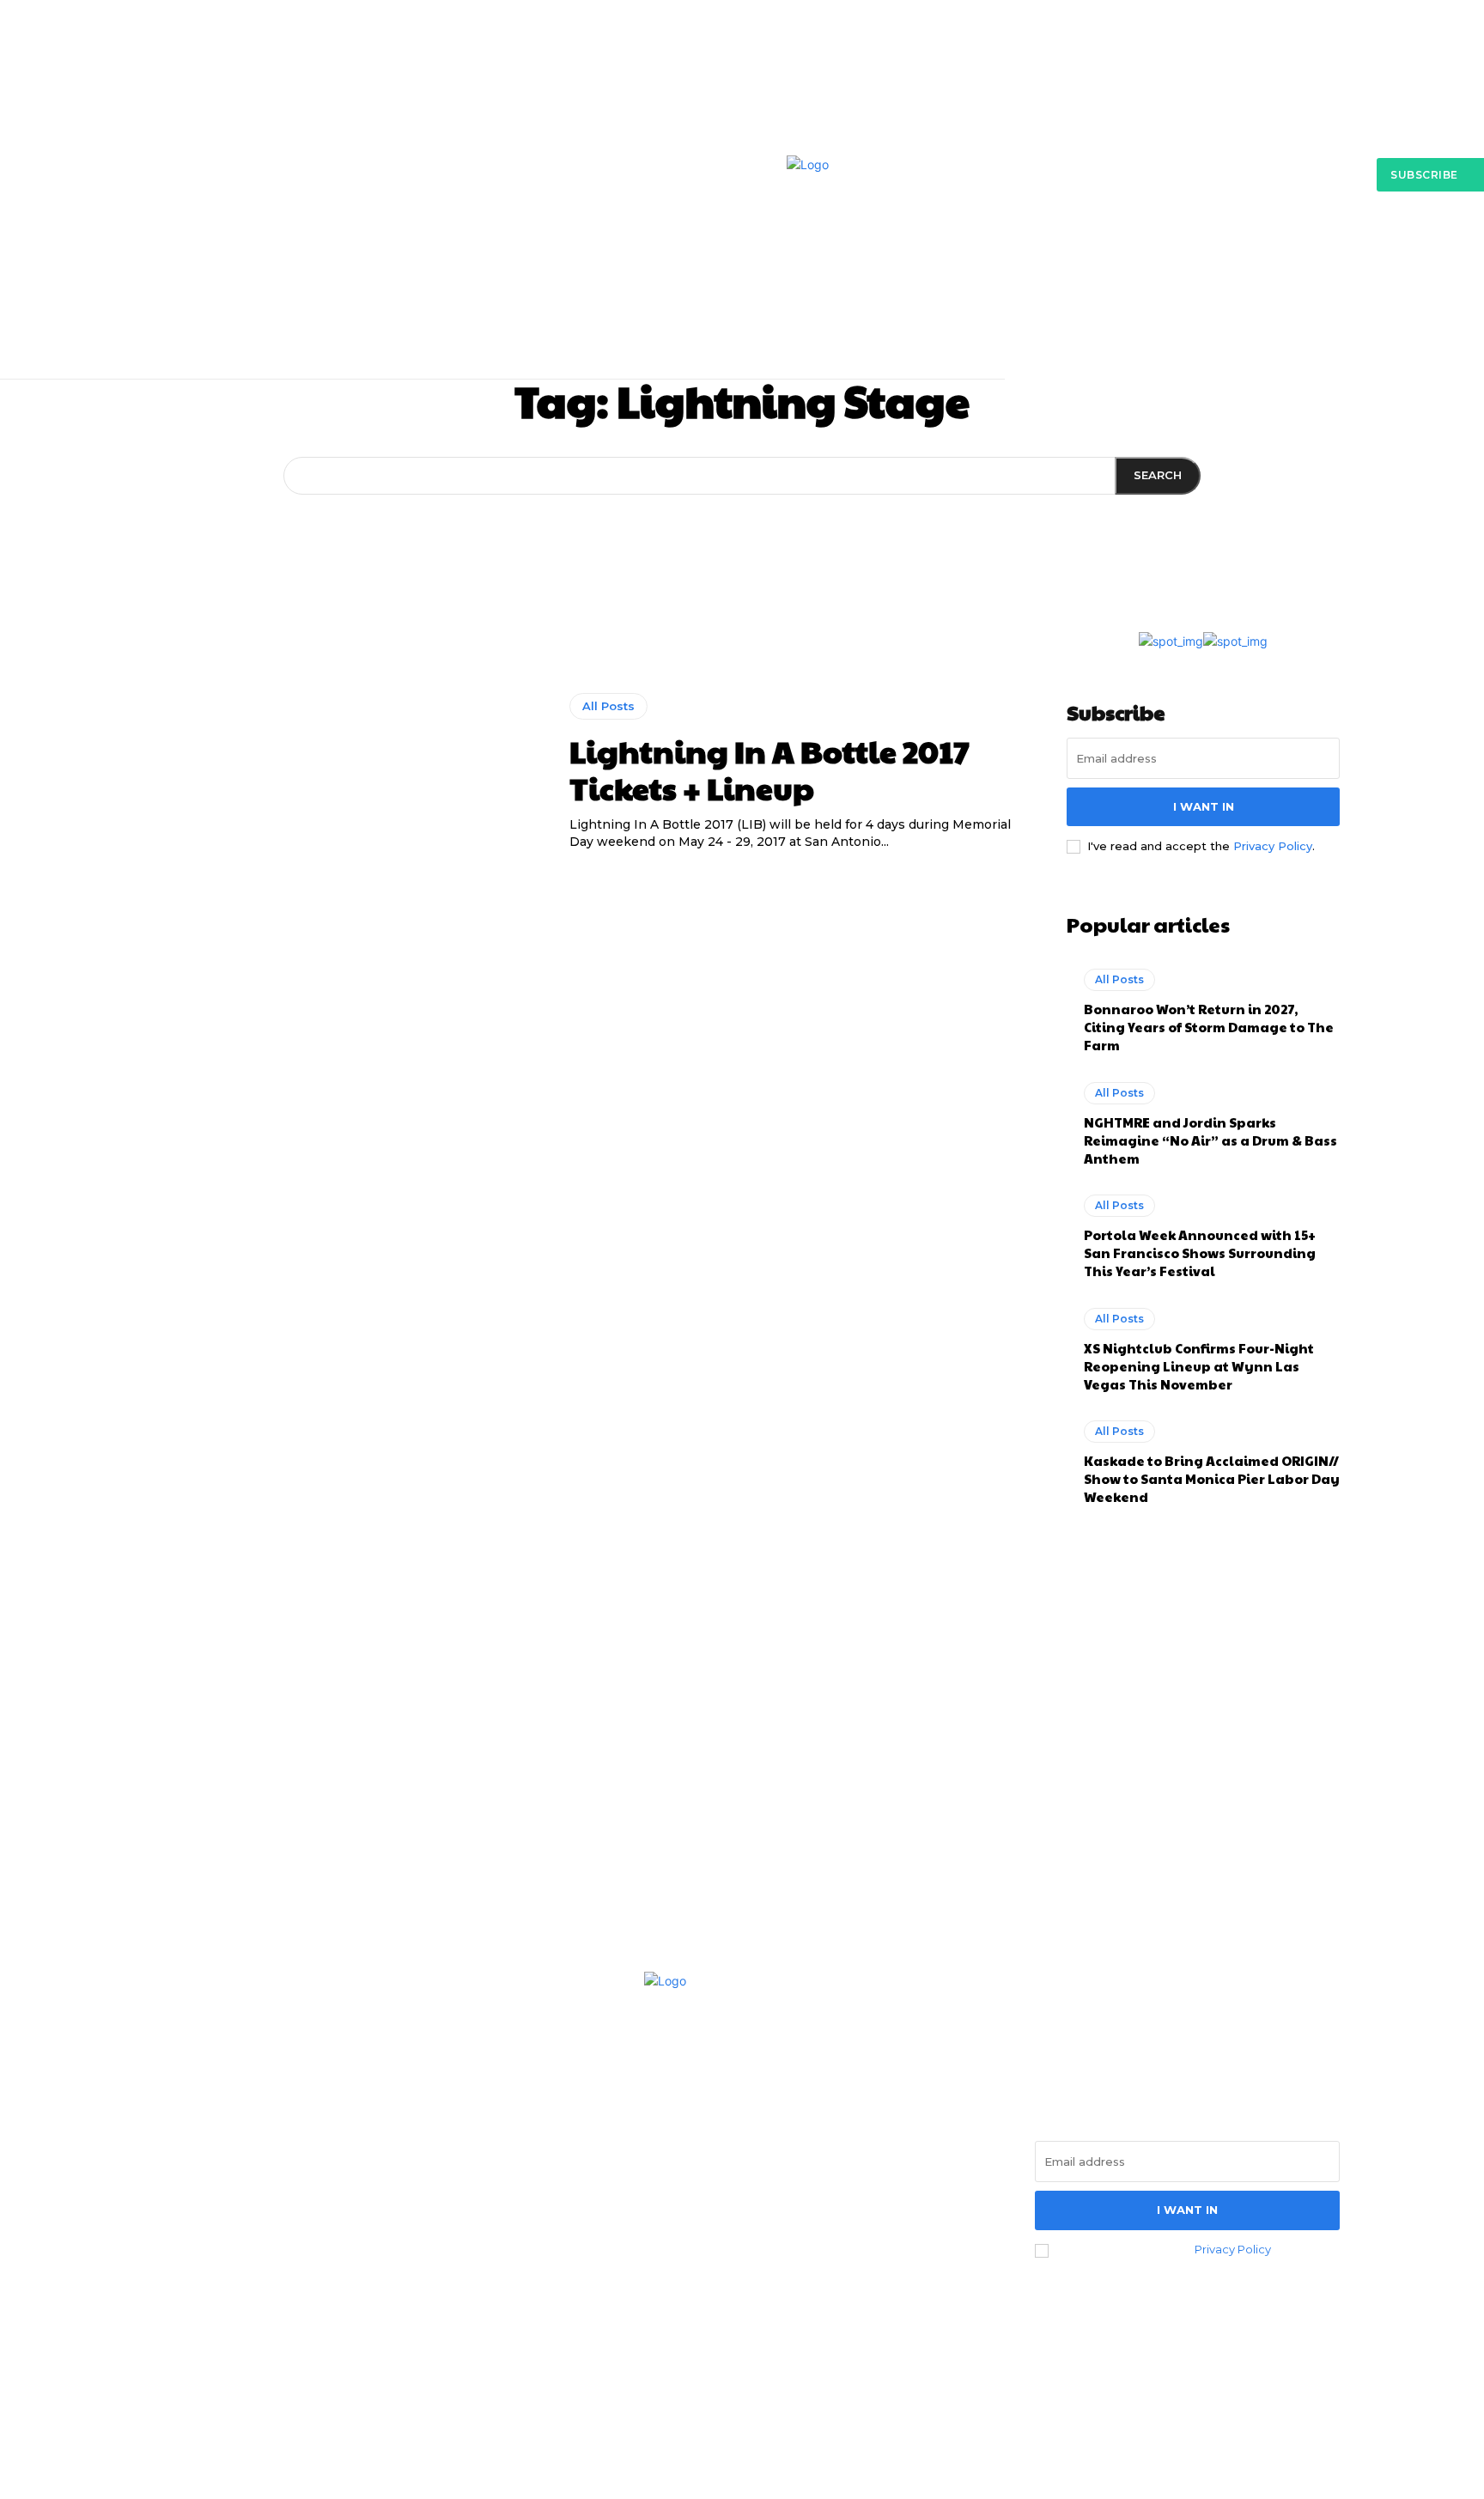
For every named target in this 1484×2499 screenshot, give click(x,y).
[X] (256, 2251)
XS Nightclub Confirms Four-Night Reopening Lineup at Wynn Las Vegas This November (1199, 1366)
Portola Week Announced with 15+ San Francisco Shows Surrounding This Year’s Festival (1200, 1253)
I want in (1204, 806)
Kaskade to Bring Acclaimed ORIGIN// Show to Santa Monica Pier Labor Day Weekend (1212, 1478)
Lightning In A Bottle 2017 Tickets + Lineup (769, 769)
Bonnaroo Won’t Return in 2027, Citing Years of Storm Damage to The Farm (1209, 1027)
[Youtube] (303, 2251)
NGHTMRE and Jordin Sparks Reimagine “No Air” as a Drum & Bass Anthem (1210, 1140)
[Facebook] (163, 2251)
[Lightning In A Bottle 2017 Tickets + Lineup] (344, 772)
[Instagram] (210, 2251)
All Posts (608, 706)
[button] (1114, 293)
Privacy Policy (1273, 846)
